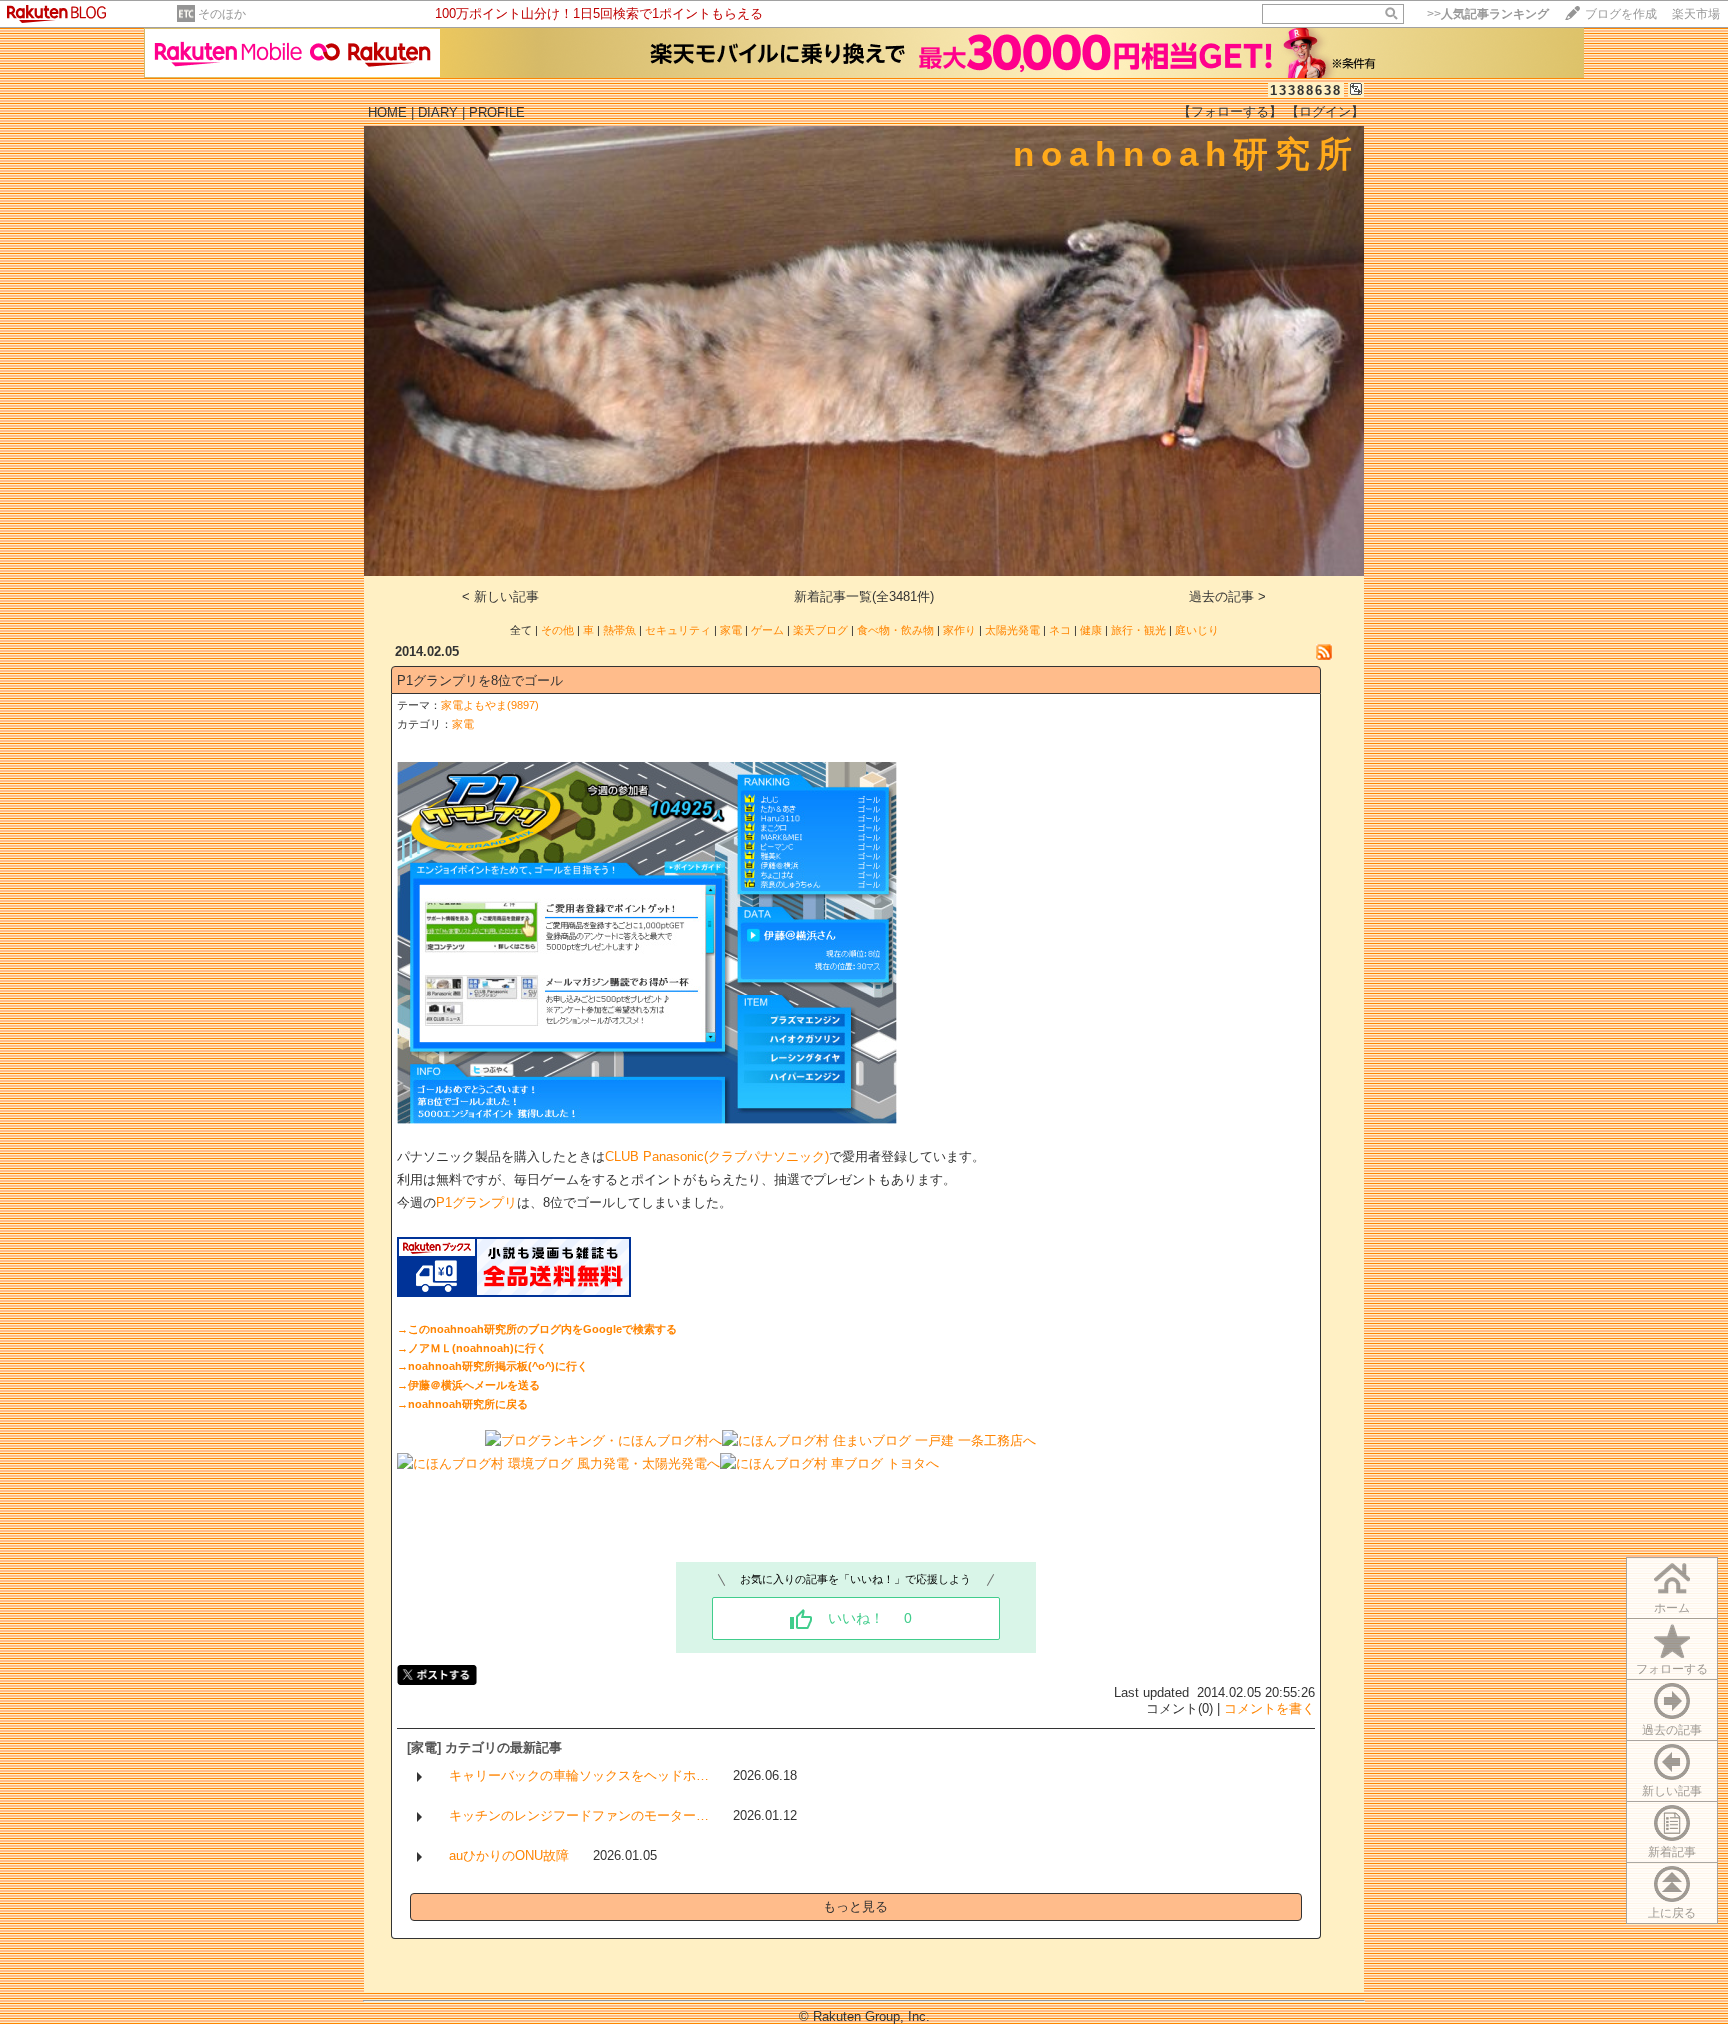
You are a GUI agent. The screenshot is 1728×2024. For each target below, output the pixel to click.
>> (1488, 14)
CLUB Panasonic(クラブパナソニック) (717, 1156)
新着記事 (1672, 1852)
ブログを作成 (1621, 14)
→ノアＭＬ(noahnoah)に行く (472, 1348)
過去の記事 (1672, 1730)
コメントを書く (1269, 1708)
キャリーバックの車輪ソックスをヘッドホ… (579, 1775)
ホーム (1672, 1608)
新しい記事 (1672, 1791)
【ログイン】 (1325, 111)
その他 (557, 630)
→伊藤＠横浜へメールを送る (468, 1385)
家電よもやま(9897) (490, 705)
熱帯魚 (619, 630)
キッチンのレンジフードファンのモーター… (579, 1815)
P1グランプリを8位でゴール (480, 680)
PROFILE (497, 112)
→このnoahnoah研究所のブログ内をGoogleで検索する (537, 1329)
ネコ (1060, 630)
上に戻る (1672, 1913)
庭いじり (1197, 630)
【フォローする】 (1230, 111)
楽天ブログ (820, 630)
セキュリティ (678, 630)
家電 (731, 630)
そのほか (222, 14)
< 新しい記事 (500, 596)
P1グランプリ (476, 1202)
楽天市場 (1696, 14)
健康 (1091, 630)
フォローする (1672, 1669)
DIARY (438, 112)
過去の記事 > (1227, 596)
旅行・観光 (1138, 630)
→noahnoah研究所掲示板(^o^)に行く (492, 1366)
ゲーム (767, 630)
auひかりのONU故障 (509, 1855)
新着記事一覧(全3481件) (864, 596)
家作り (959, 630)
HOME (387, 112)
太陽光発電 (1012, 630)
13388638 (1306, 90)
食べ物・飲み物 (895, 630)
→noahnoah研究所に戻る (462, 1404)
